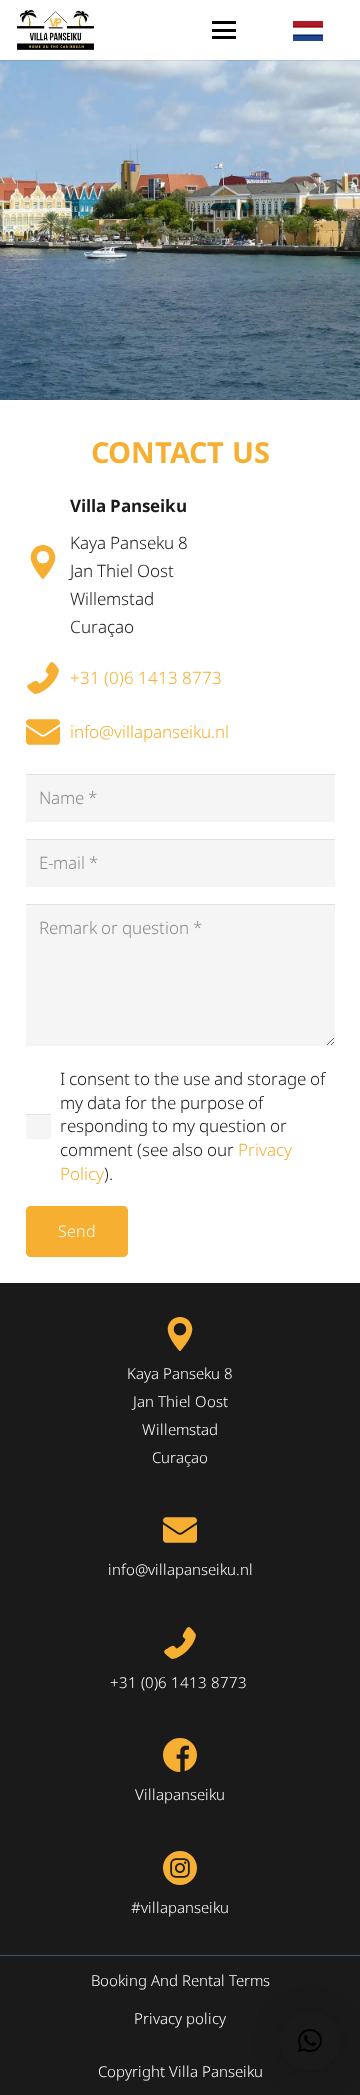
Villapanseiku (180, 1794)
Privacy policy (180, 2018)
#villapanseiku (180, 1907)
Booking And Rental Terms (180, 1980)
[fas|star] (48, 678)
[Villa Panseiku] (48, 562)
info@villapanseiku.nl (149, 731)
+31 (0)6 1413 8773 (148, 677)
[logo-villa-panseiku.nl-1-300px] (55, 30)
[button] (223, 30)
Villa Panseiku (128, 505)
